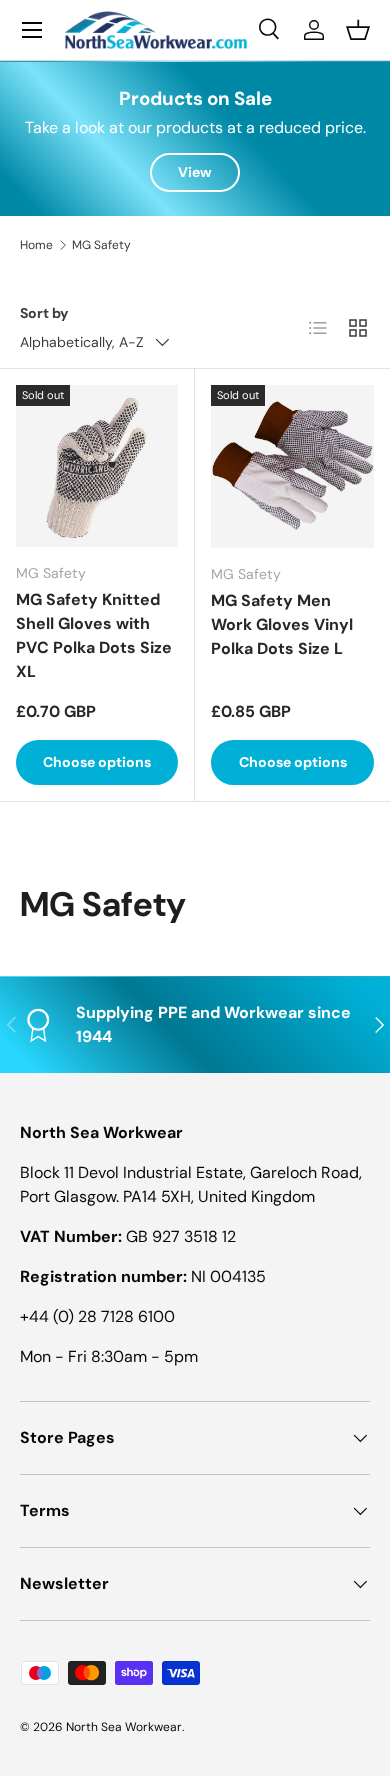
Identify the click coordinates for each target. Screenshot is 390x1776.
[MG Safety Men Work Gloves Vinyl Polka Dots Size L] (292, 466)
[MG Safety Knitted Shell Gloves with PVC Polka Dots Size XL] (97, 466)
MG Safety (101, 245)
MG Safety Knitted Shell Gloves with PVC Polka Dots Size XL (94, 635)
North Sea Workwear (124, 1727)
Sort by (44, 313)
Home (36, 245)
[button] (358, 30)
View (195, 172)
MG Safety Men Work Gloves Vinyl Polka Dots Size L (282, 624)
